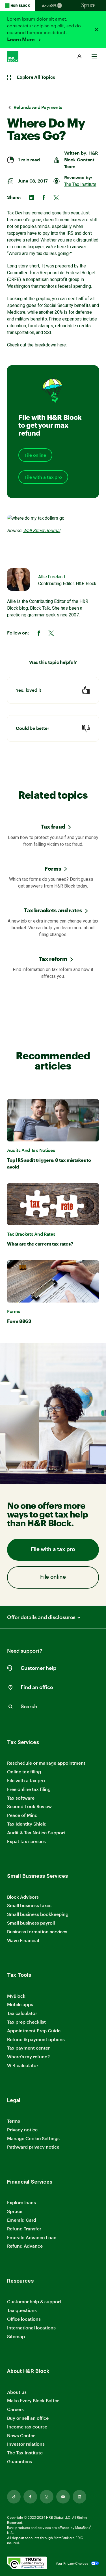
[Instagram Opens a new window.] (47, 2497)
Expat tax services (26, 1842)
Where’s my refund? (28, 2056)
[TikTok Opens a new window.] (14, 2497)
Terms (14, 2121)
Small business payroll (31, 1923)
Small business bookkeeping (38, 1914)
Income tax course (27, 2427)
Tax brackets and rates (53, 910)
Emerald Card (22, 2220)
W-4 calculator (23, 2065)
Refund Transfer (24, 2229)
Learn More (21, 39)
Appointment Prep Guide (34, 2031)
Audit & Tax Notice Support (36, 1832)
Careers (15, 2409)
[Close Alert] (96, 30)
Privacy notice (22, 2130)
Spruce (15, 2211)
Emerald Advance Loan (32, 2237)
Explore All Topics (36, 77)
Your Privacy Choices (72, 2563)
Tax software (21, 1798)
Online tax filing (24, 1772)
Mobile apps (20, 2004)
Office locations (24, 2319)
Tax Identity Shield (27, 1824)
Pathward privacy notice (33, 2147)
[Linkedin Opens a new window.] (79, 2497)
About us (17, 2392)
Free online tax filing (29, 1789)
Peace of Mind (22, 1815)
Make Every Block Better (33, 2400)
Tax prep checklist (26, 2022)
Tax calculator (22, 2013)
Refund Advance (25, 2246)
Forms (53, 868)
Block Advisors (23, 1897)
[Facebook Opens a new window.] (30, 2497)
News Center (21, 2435)
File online (35, 455)
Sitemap (16, 2337)
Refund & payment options (36, 2039)
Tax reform (53, 959)
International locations (31, 2328)
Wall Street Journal (42, 531)
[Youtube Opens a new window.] (63, 2497)
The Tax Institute (80, 184)
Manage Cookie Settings (33, 2138)
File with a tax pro (43, 477)
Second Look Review (29, 1806)
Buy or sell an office (28, 2418)
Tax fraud (53, 826)
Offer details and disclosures (41, 1617)
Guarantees (20, 2461)
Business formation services (37, 1932)
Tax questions (22, 2310)
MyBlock (16, 1996)
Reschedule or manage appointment (46, 1763)
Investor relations (26, 2444)
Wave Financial (23, 1941)
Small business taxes (29, 1905)
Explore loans (21, 2202)
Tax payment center (28, 2048)
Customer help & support (34, 2302)
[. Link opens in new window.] (27, 2563)
